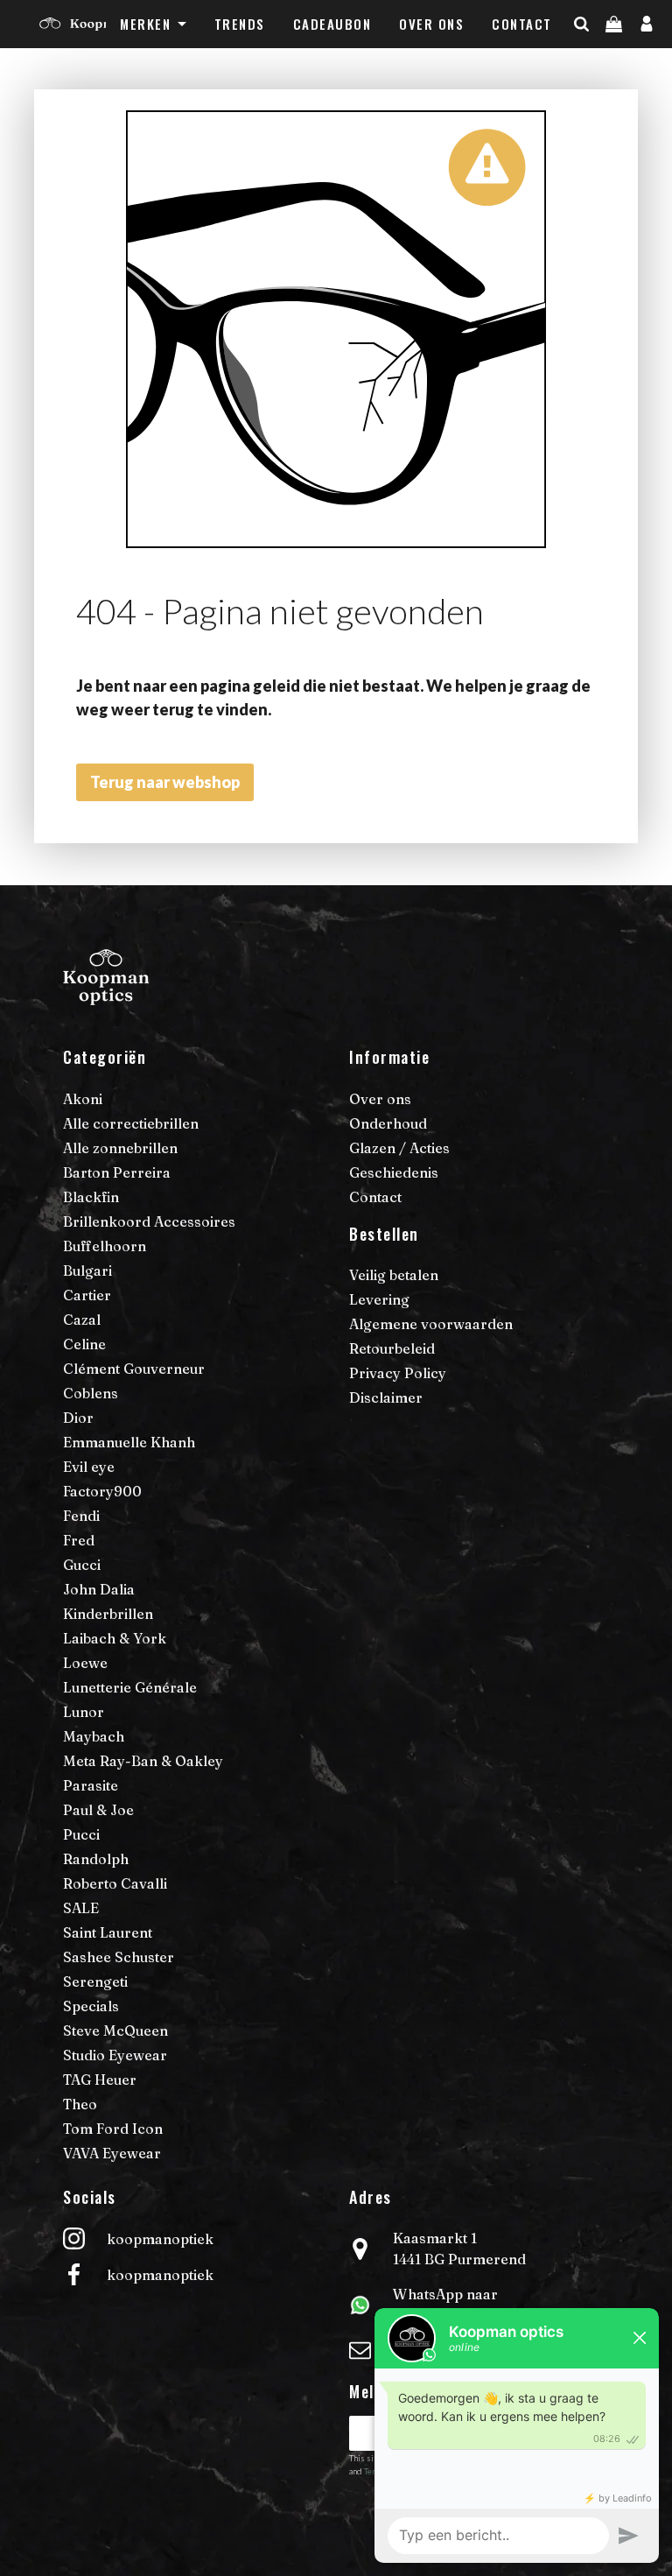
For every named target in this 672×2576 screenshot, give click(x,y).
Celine (84, 1344)
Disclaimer (386, 1397)
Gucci (82, 1565)
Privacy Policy (398, 1373)
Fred (79, 1540)
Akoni (83, 1099)
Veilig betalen (394, 1275)
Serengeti (95, 1981)
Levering (379, 1299)
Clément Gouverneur (134, 1369)
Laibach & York (115, 1638)
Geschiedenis (394, 1172)
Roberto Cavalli (115, 1883)
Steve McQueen (115, 2031)
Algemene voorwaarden (431, 1324)
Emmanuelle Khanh (129, 1442)
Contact (522, 24)
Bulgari (87, 1270)
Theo (80, 2104)
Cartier (87, 1295)
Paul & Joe (98, 1810)
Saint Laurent (108, 1932)
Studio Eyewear (115, 2055)
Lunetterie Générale (130, 1687)
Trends (240, 24)
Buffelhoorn (105, 1246)
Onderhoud (388, 1123)
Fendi (81, 1516)
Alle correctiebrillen (131, 1123)
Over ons (431, 24)
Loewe (85, 1663)
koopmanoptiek (160, 2239)
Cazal (82, 1320)
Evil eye (89, 1467)
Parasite (91, 1785)
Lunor (84, 1712)
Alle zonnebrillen (120, 1148)
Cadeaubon (332, 24)
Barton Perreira (117, 1172)
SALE (81, 1908)
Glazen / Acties (399, 1148)
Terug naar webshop (165, 782)
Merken (145, 24)
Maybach (94, 1736)
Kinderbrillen (108, 1614)
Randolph (96, 1859)
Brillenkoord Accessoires (149, 1221)
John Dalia (99, 1589)
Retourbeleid (392, 1348)
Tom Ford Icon (113, 2129)
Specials (91, 2006)
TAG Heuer (100, 2080)
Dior (78, 1418)
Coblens (91, 1393)
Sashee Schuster (119, 1957)
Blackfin (91, 1197)
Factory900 (102, 1491)
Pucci (81, 1834)
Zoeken (612, 59)
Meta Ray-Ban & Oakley (143, 1761)
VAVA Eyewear (112, 2153)
